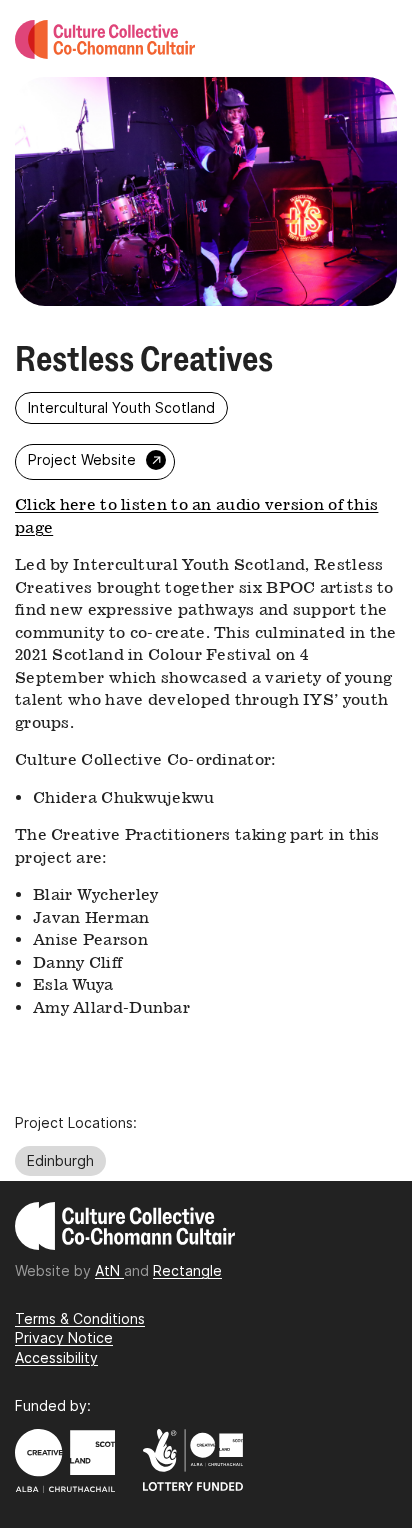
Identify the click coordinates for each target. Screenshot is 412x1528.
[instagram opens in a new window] (207, 465)
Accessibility (56, 1357)
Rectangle (187, 1270)
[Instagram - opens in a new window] (175, 1333)
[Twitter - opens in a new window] (185, 1333)
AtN (109, 1270)
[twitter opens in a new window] (195, 465)
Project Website (97, 459)
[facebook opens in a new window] (219, 465)
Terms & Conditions (80, 1318)
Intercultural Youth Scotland (121, 407)
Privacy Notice (64, 1337)
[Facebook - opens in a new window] (180, 1333)
